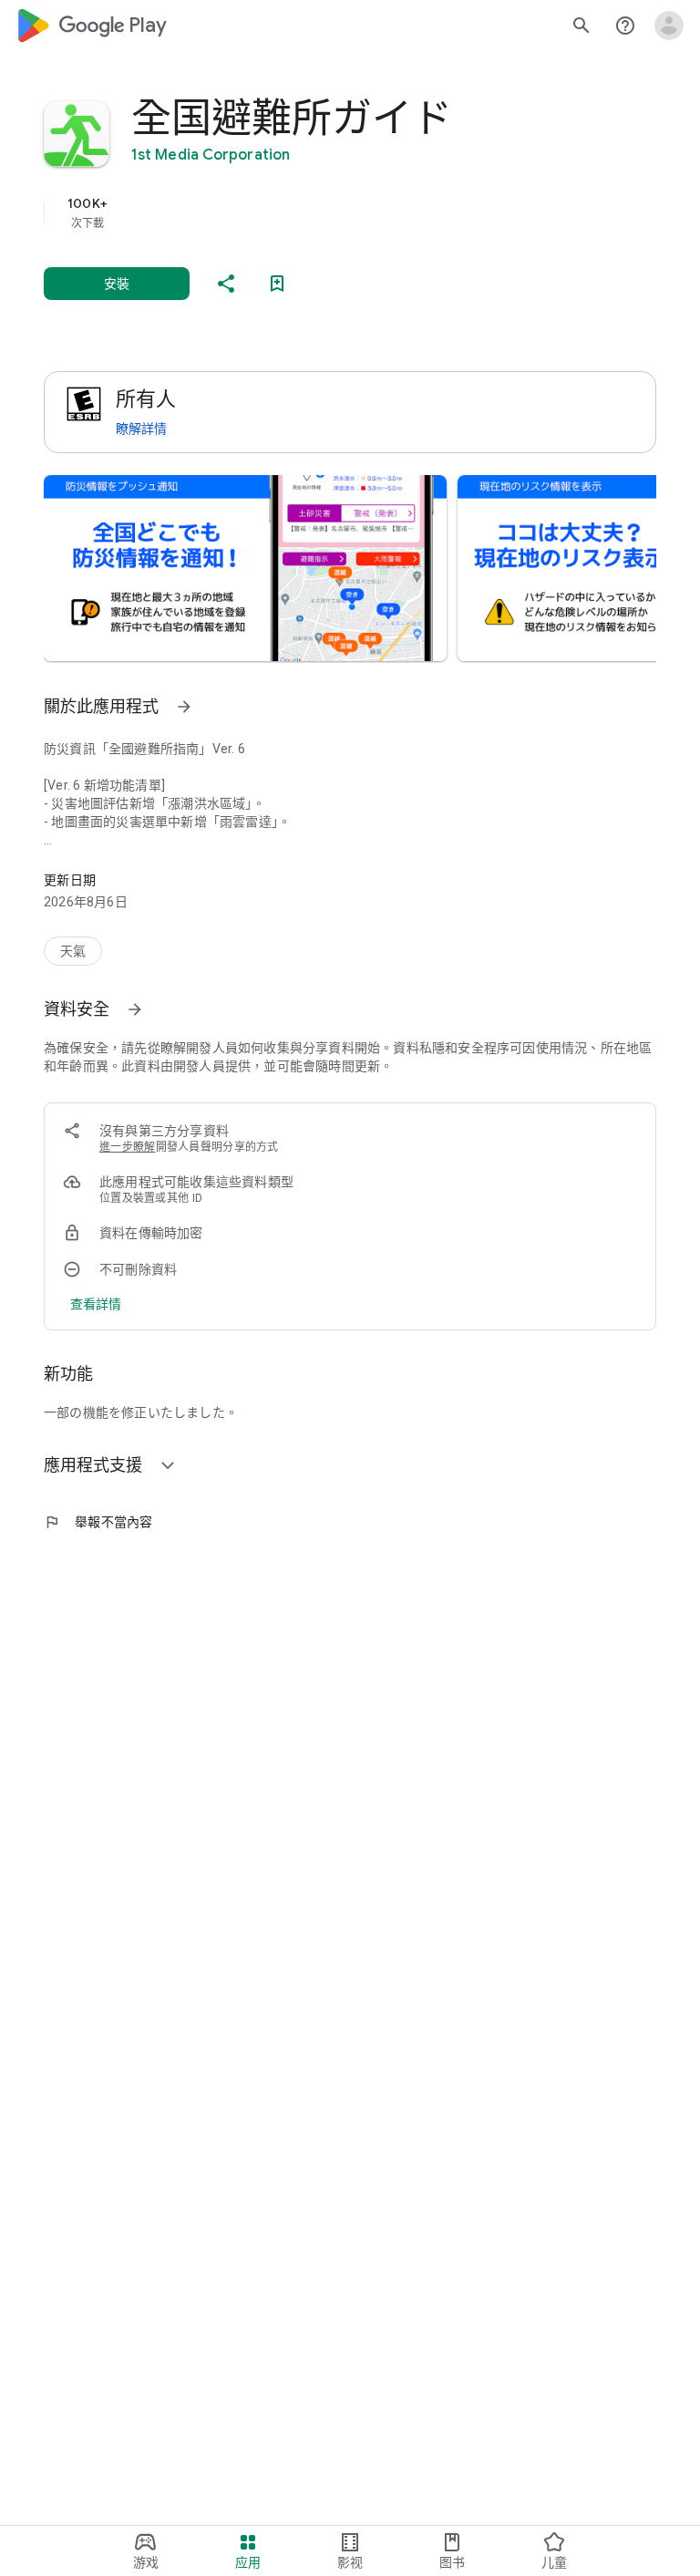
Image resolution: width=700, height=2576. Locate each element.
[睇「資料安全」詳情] (135, 1009)
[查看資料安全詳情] (96, 1304)
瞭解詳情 (141, 429)
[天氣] (73, 951)
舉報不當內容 (98, 1522)
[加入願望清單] (277, 284)
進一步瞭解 (128, 1147)
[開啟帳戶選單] (669, 26)
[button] (245, 568)
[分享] (226, 284)
